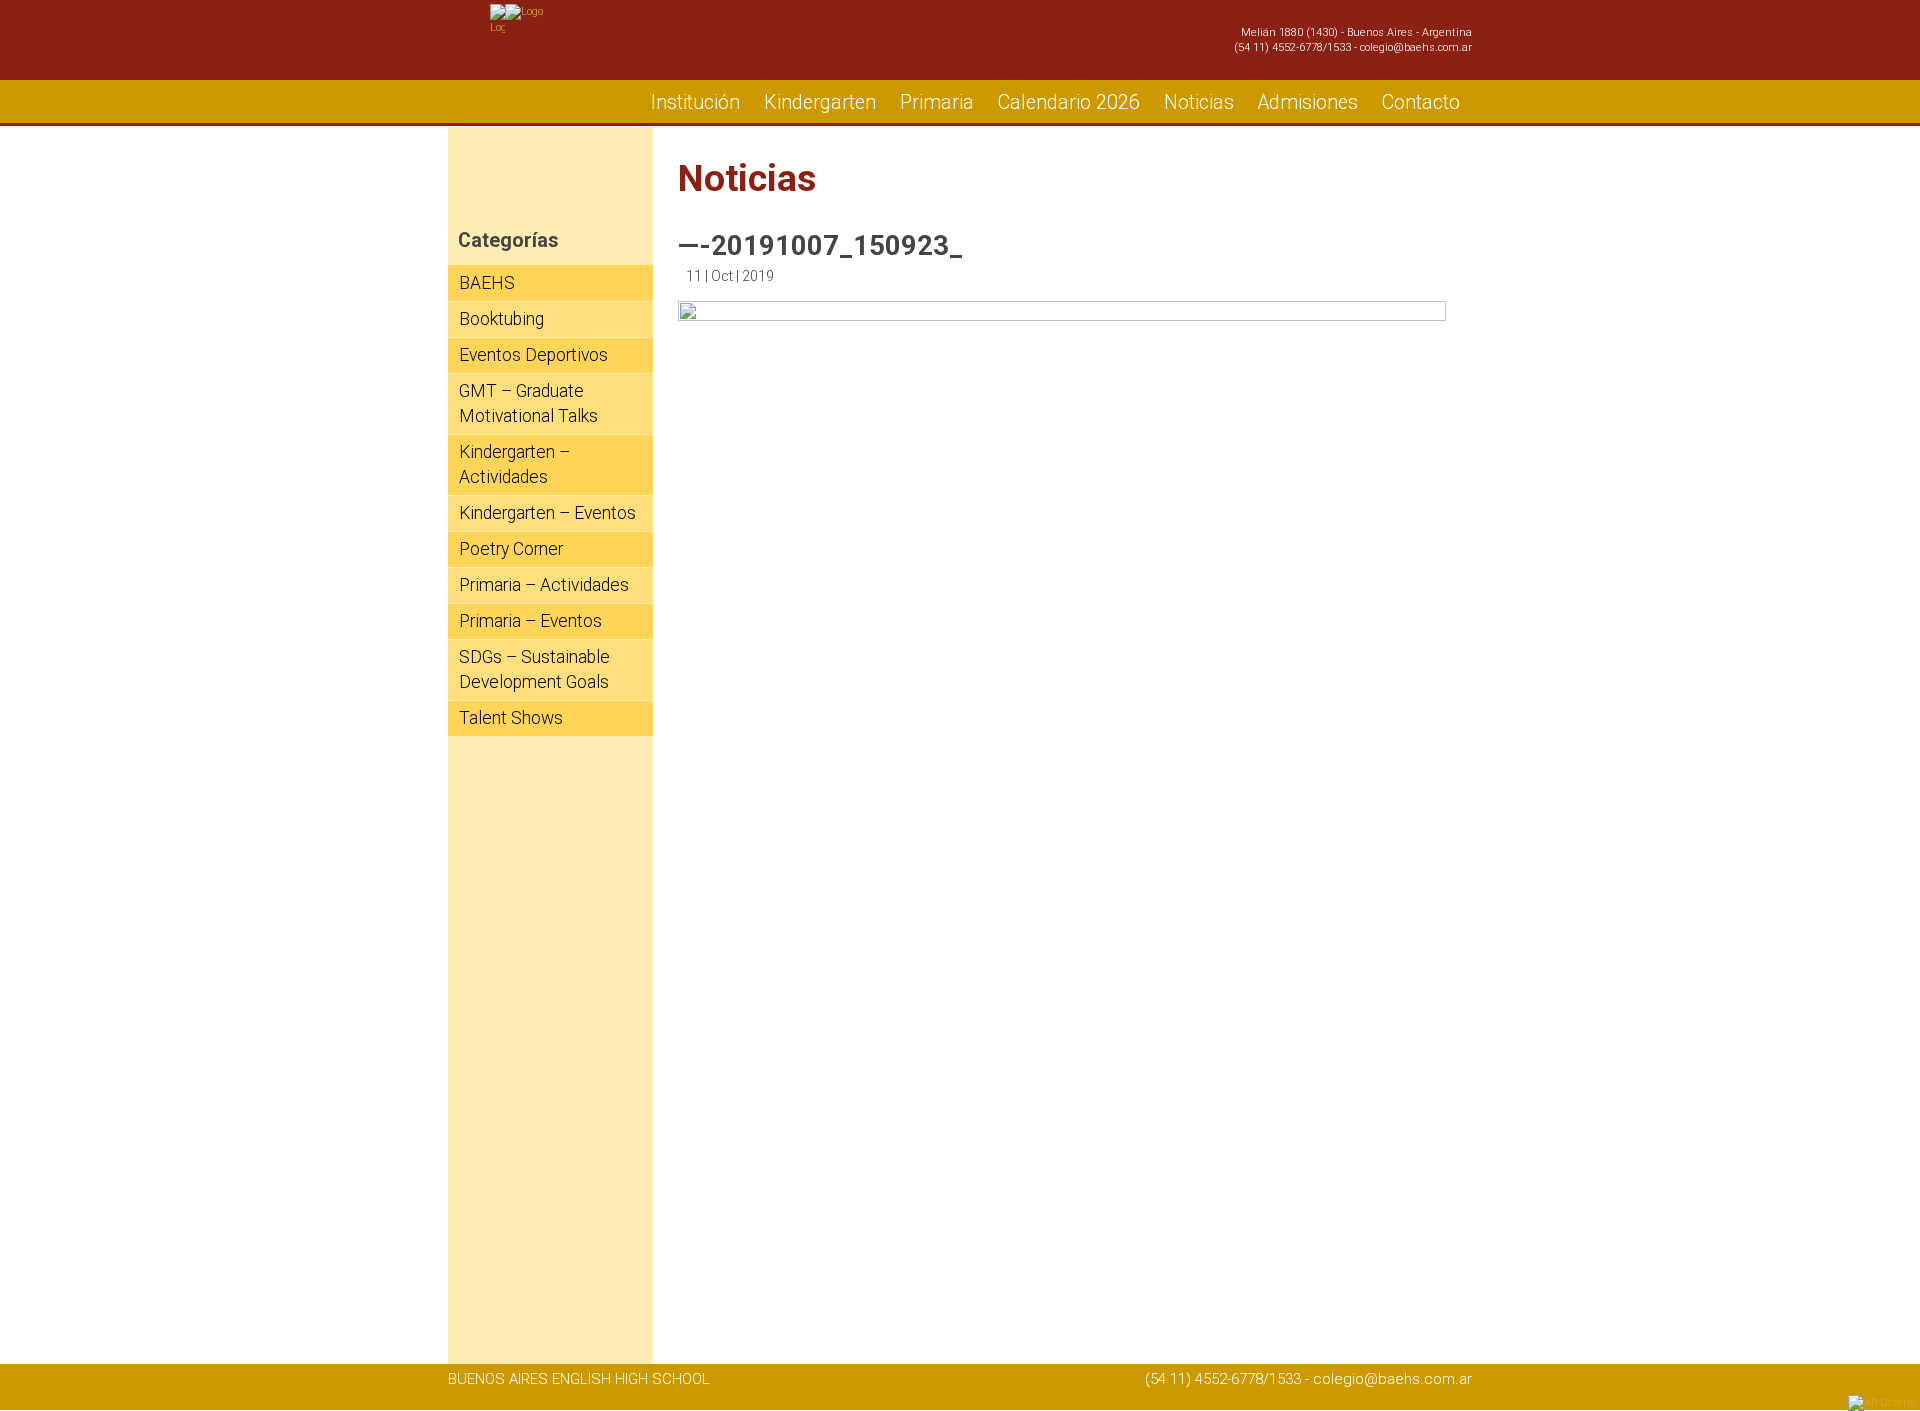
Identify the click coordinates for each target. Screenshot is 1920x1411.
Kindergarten (820, 102)
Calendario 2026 (1069, 102)
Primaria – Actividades (544, 585)
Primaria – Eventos (530, 621)
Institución (695, 102)
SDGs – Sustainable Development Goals (534, 669)
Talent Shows (511, 718)
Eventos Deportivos (533, 355)
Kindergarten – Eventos (547, 513)
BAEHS (487, 283)
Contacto (1421, 102)
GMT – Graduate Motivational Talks (528, 403)
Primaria (937, 102)
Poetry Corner (511, 549)
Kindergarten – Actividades (514, 464)
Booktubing (501, 319)
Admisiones (1308, 102)
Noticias (1199, 102)
